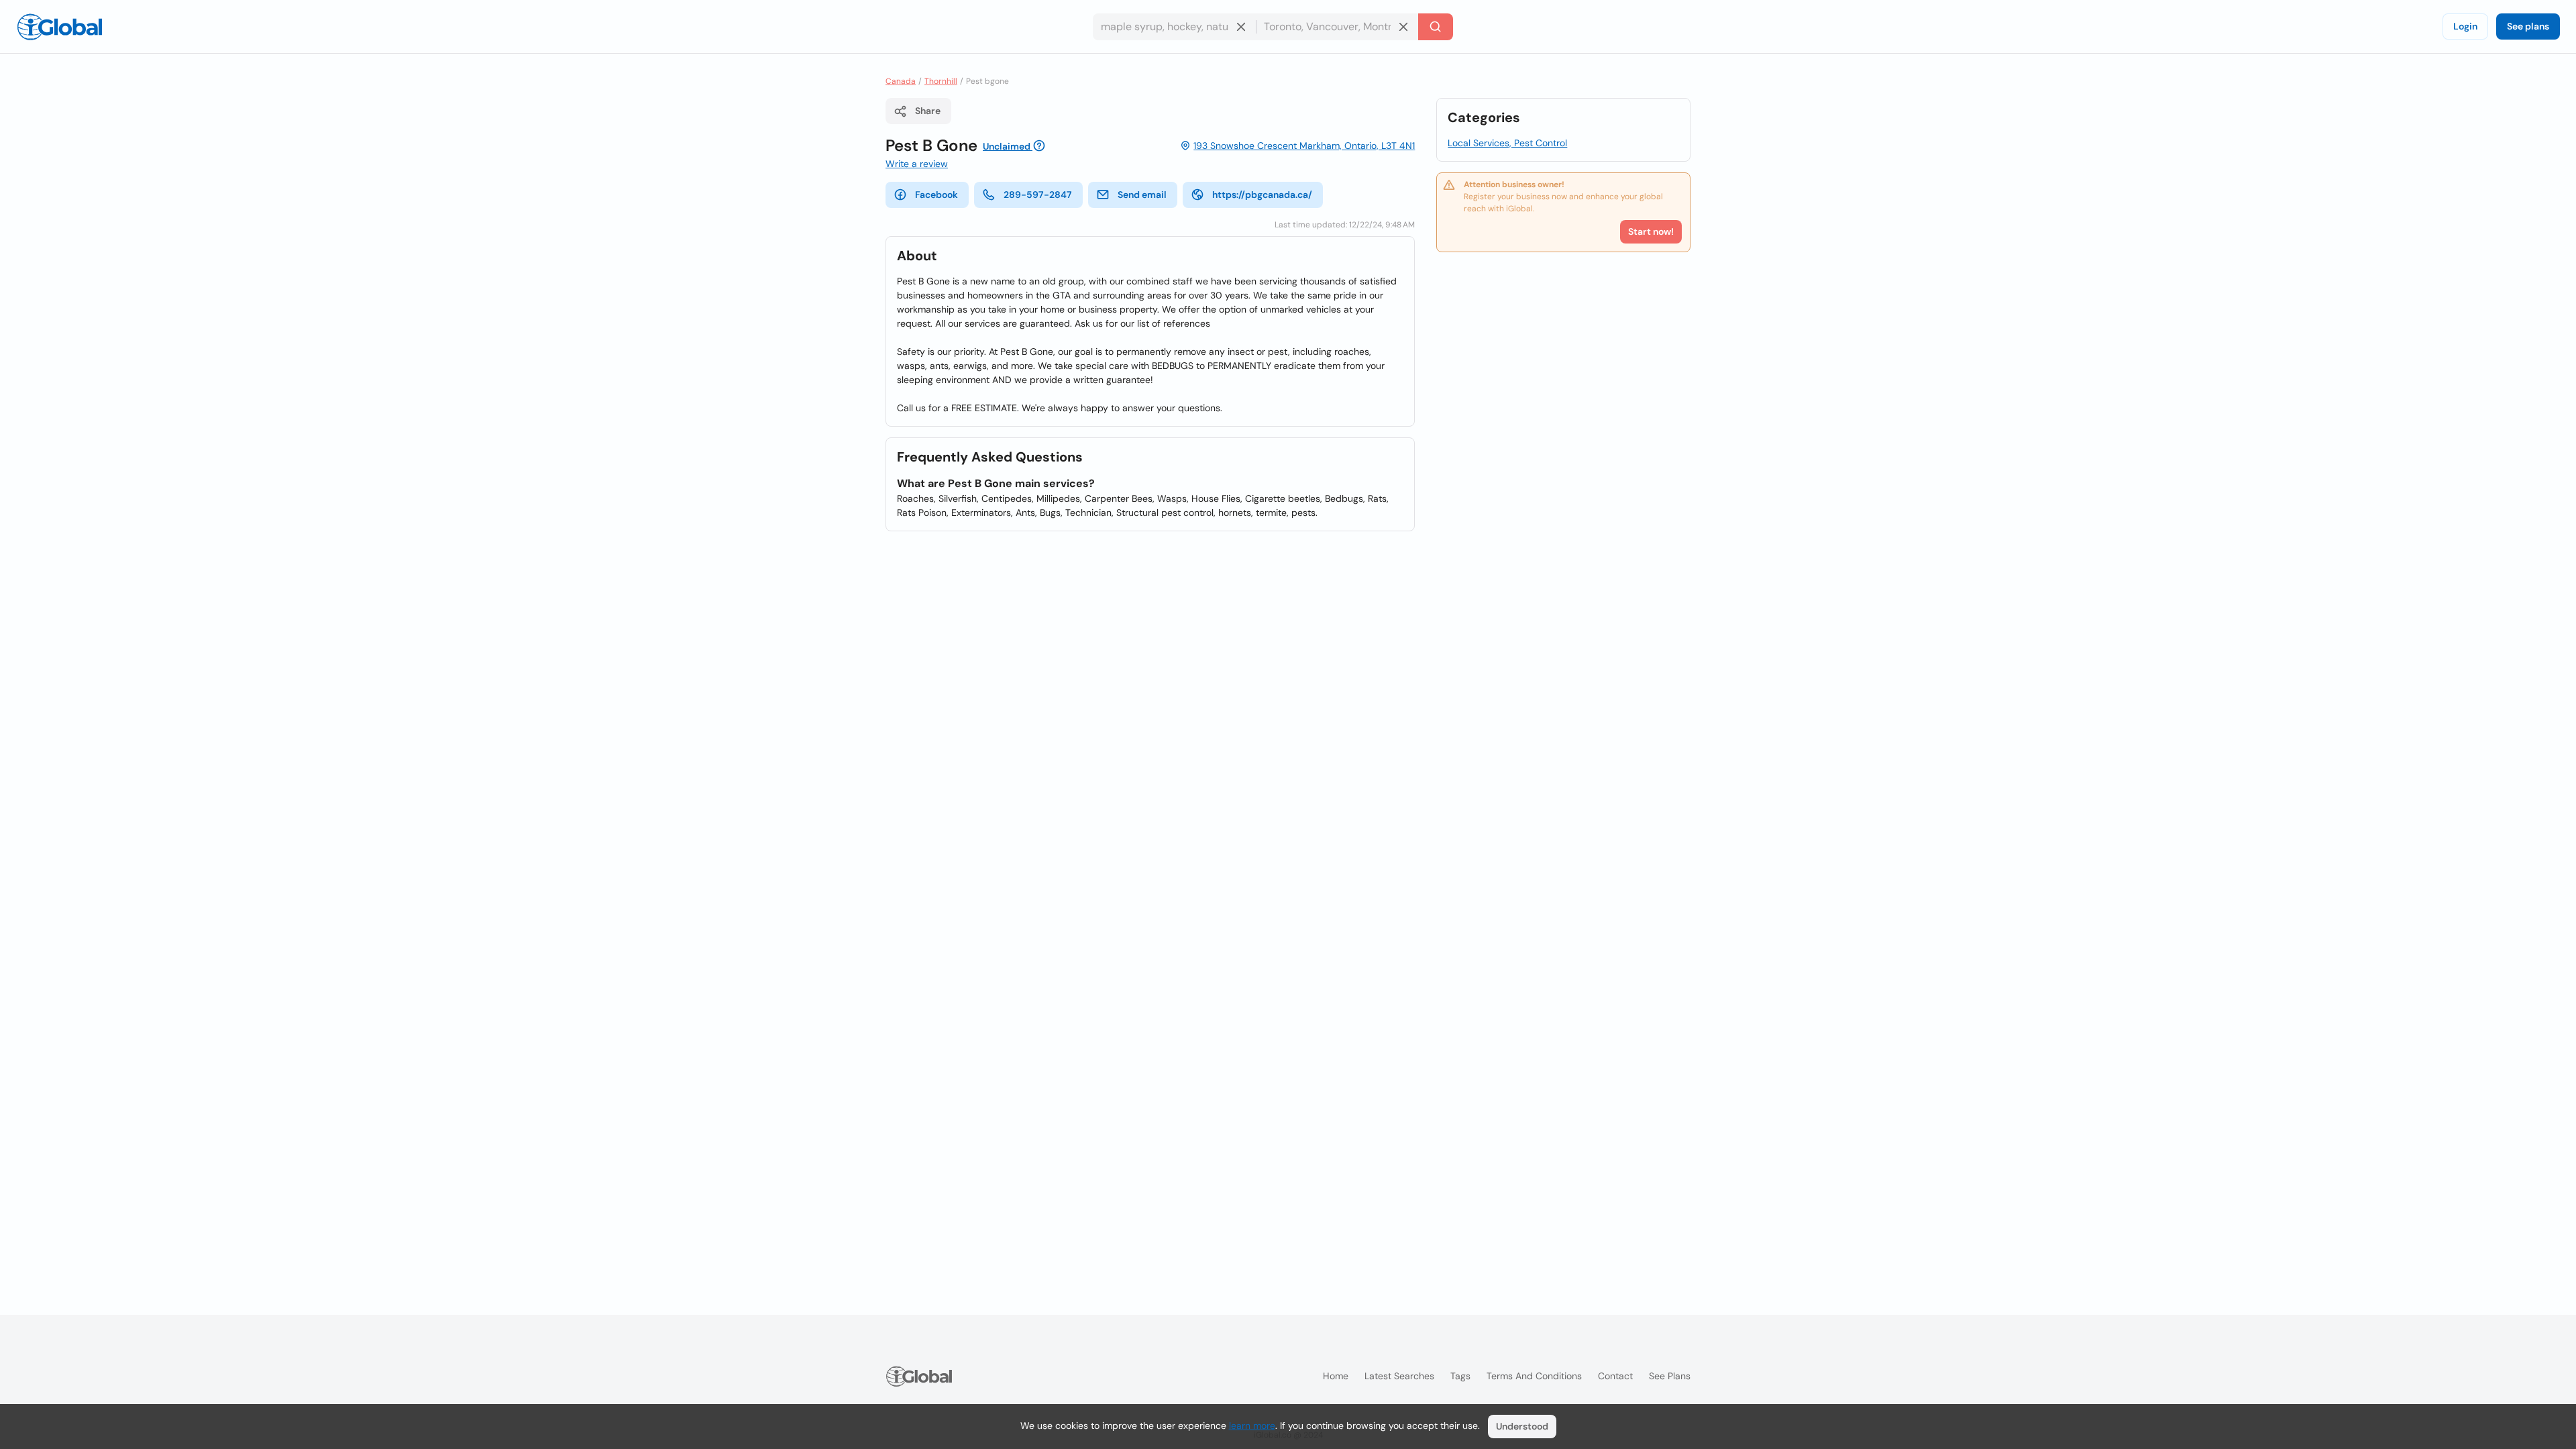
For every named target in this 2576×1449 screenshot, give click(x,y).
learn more (1252, 1426)
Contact (1615, 1376)
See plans (2528, 26)
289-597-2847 (1038, 195)
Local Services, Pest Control (1507, 143)
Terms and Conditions (1534, 1376)
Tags (1460, 1376)
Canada (901, 81)
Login (2465, 26)
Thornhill (941, 81)
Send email (1142, 195)
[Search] (1436, 27)
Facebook (936, 195)
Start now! (1651, 231)
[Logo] (60, 27)
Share (928, 111)
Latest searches (1399, 1376)
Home (1336, 1376)
